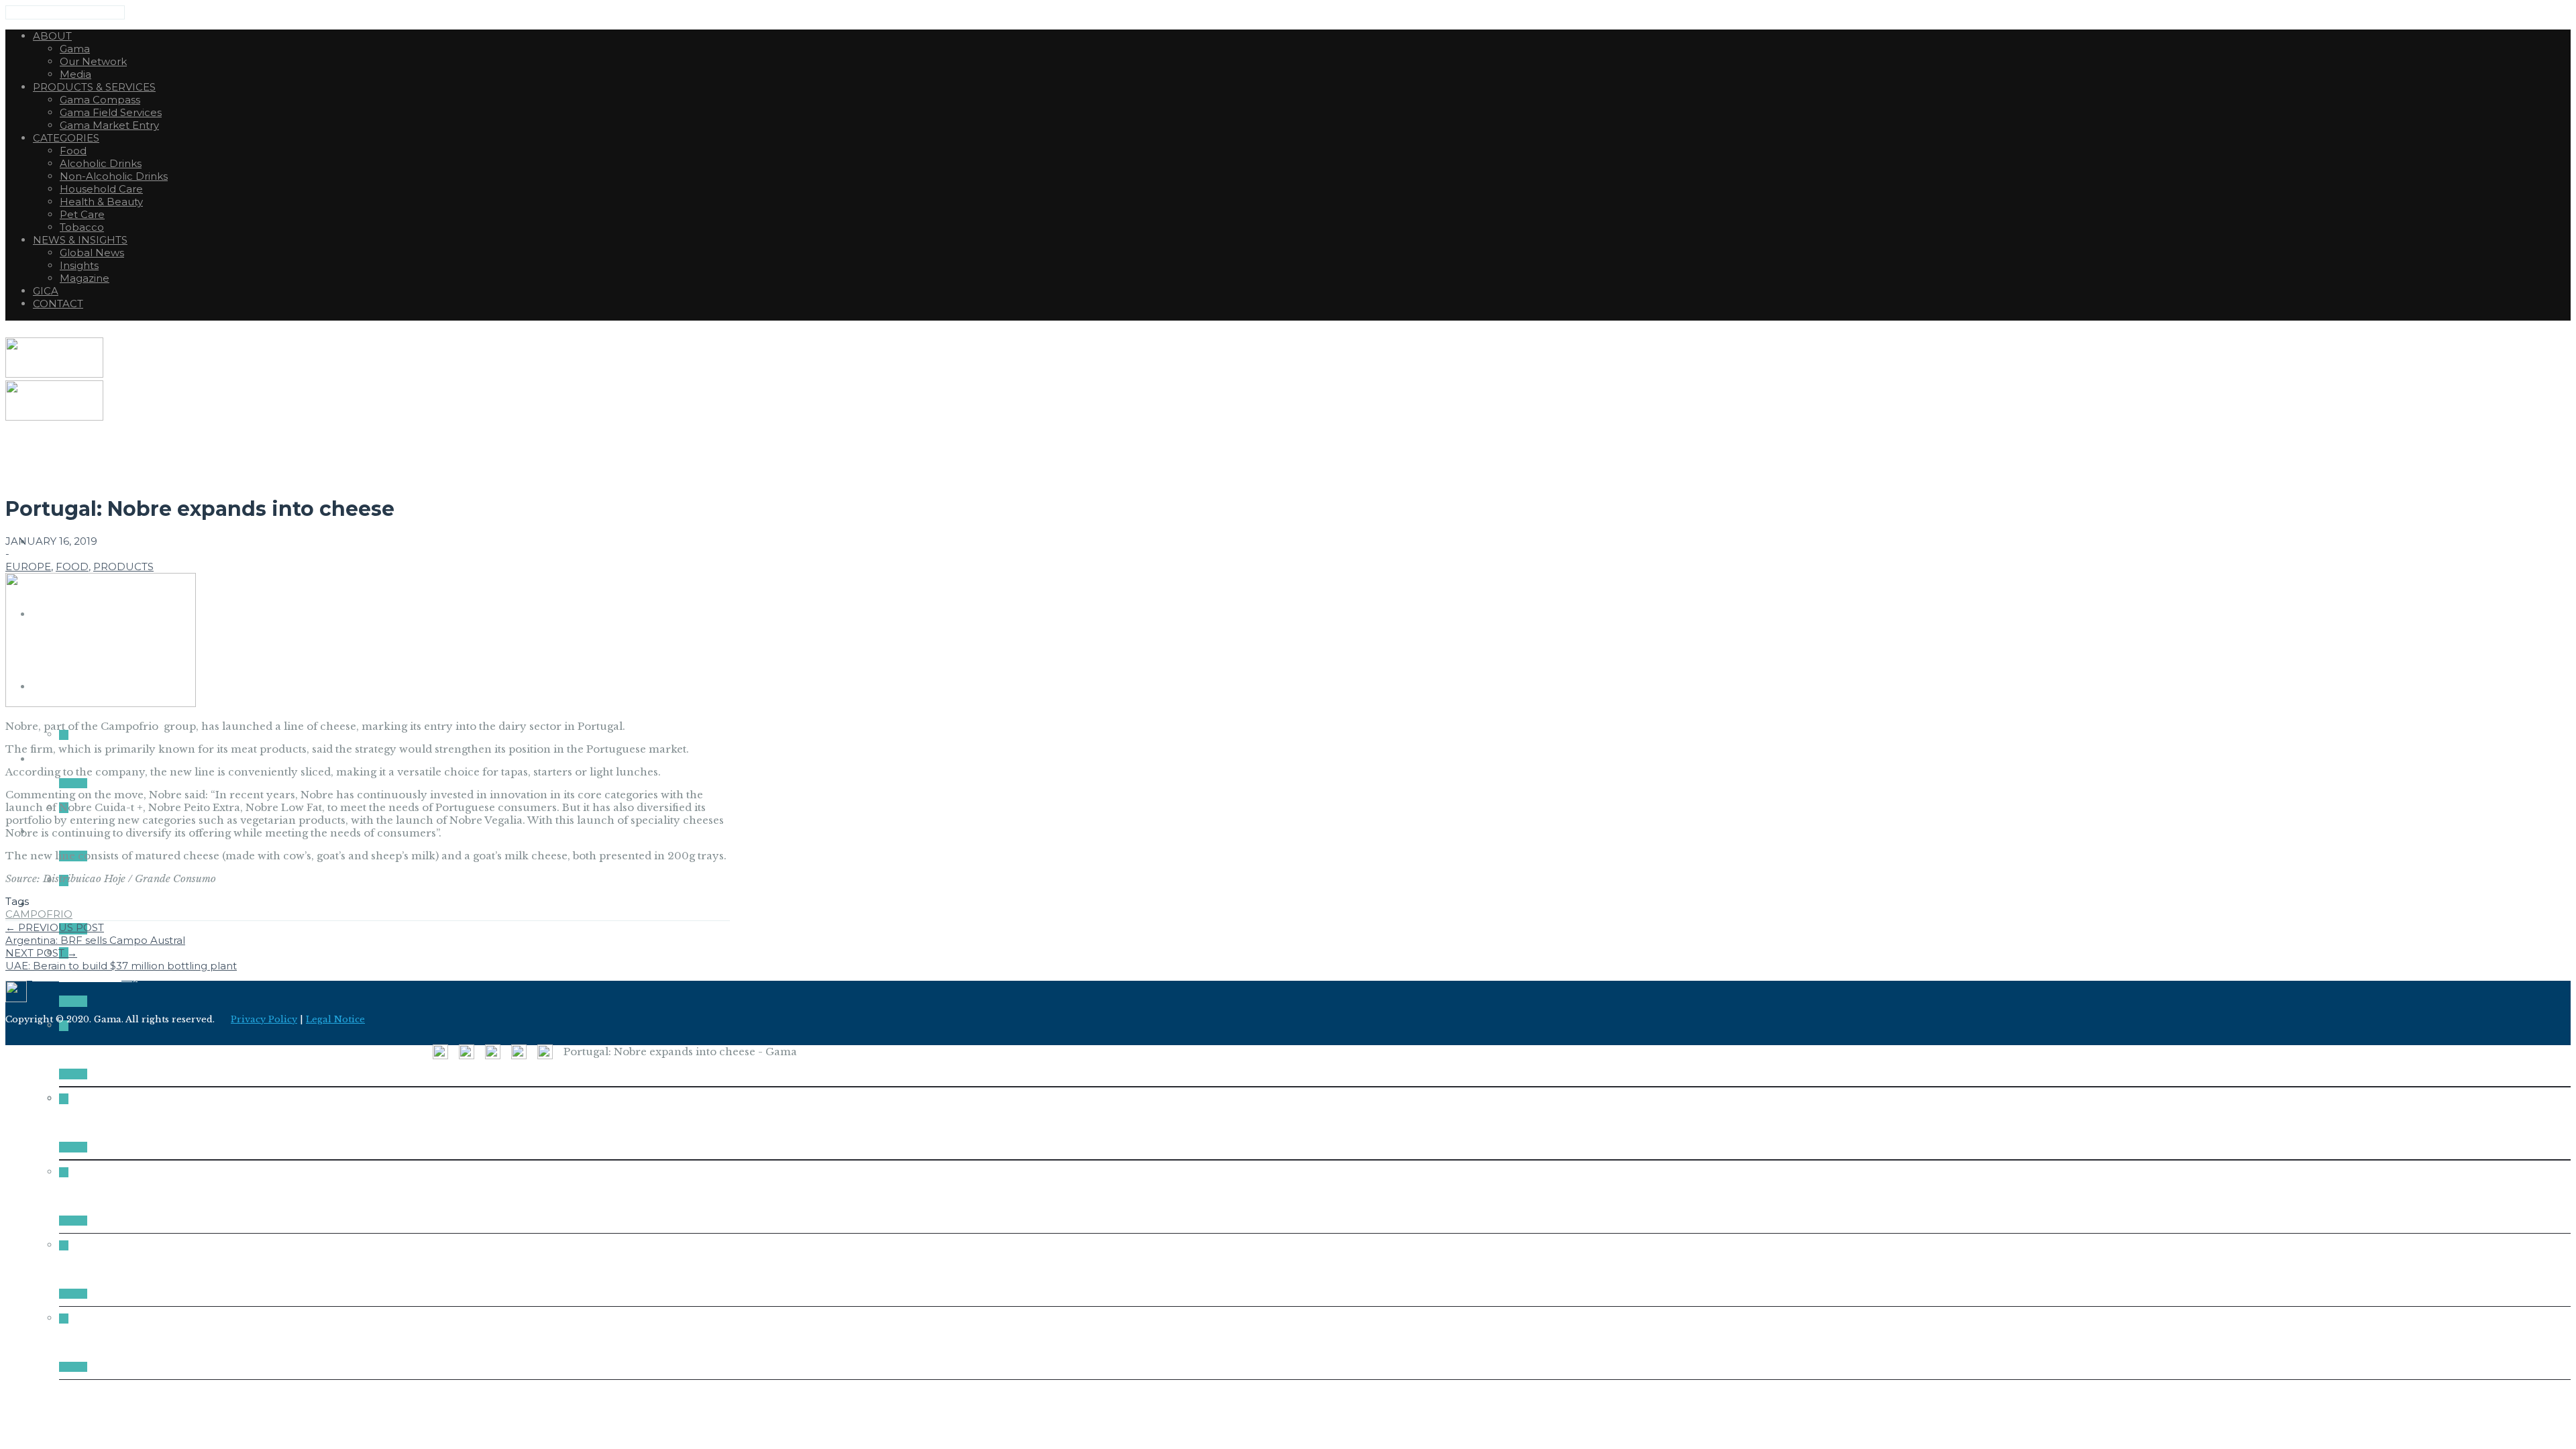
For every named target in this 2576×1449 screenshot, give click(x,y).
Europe (28, 567)
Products (123, 567)
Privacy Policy (264, 1019)
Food (72, 567)
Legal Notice (335, 1019)
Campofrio (39, 914)
